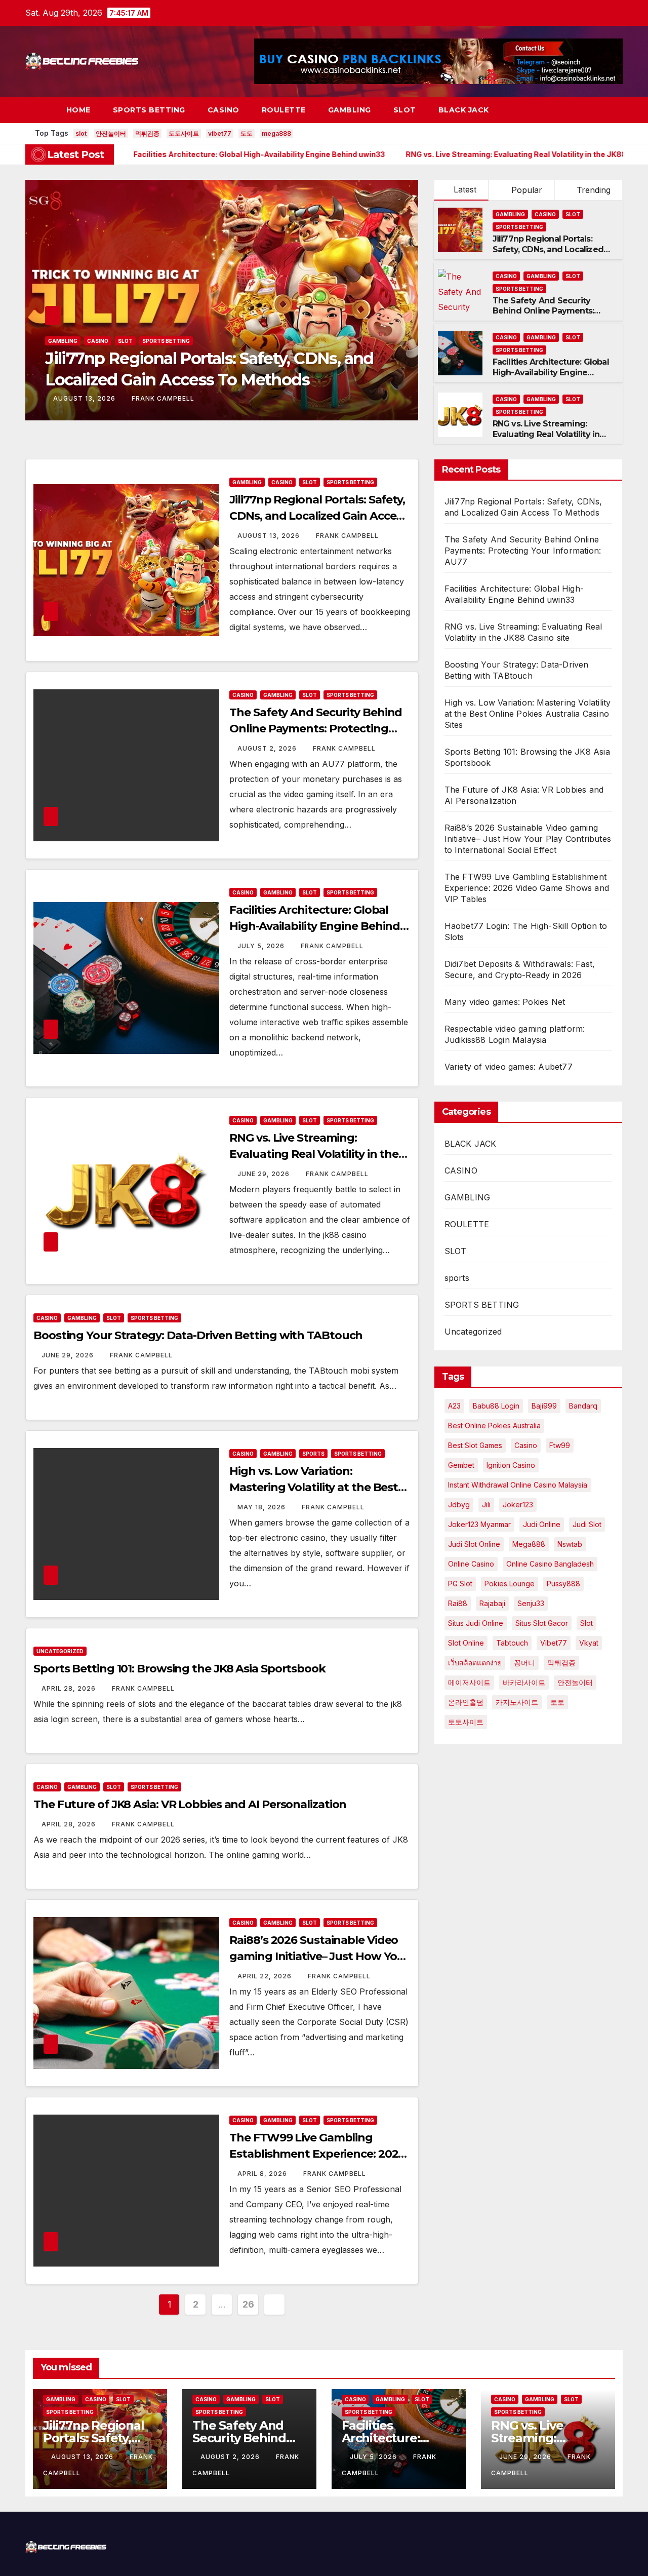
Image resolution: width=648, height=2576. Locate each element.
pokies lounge (510, 1584)
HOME (78, 110)
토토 (247, 133)
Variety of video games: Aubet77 (509, 1067)
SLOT (405, 110)
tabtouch (512, 1643)
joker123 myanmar (479, 1524)
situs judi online (476, 1623)
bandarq (583, 1406)
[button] (596, 110)
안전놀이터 (111, 133)
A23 (454, 1406)
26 (248, 2304)
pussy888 (563, 1584)
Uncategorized (60, 1651)
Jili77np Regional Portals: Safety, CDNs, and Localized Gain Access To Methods (548, 249)
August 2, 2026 (84, 398)
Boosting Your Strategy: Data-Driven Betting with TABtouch (198, 1335)
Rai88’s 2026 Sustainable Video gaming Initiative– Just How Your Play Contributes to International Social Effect (528, 839)
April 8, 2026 (263, 2174)
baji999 (544, 1406)
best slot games (475, 1445)
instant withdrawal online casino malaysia (518, 1485)
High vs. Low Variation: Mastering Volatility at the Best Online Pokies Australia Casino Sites (528, 714)
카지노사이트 (517, 1702)
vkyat (589, 1643)
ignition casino (511, 1465)
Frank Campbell (160, 398)
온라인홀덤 (466, 1702)
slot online (466, 1643)
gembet (461, 1465)
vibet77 (220, 133)
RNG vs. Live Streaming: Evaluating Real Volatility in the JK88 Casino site (546, 434)
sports (313, 1454)
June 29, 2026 (265, 1174)
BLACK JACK (464, 110)
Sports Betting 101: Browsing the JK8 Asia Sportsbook (179, 1669)
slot (81, 133)
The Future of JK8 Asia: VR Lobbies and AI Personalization (190, 1804)
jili (486, 1505)
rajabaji (492, 1603)
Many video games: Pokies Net (505, 1002)
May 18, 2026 (262, 1507)
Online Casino (471, 1564)
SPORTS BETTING (149, 110)
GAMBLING (350, 110)
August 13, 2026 (270, 536)
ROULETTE (284, 110)
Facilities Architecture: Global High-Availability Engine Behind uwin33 (551, 373)
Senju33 (531, 1603)
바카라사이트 (524, 1682)
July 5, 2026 (262, 946)
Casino (526, 1445)
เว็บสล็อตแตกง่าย (475, 1663)
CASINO (224, 110)
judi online (542, 1524)
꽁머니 (524, 1663)
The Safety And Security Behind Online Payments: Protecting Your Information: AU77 (550, 316)
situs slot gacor (542, 1623)
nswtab (570, 1544)
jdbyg (459, 1505)
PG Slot (460, 1584)
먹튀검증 (147, 133)
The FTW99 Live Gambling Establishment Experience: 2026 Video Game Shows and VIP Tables (527, 888)
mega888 (276, 133)
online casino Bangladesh (550, 1564)
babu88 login (496, 1406)
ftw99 (560, 1445)
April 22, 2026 (266, 1976)
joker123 (518, 1505)
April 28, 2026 (70, 1688)
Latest (465, 189)
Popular (525, 190)
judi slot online (474, 1544)
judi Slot (587, 1524)
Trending (592, 190)
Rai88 (458, 1603)
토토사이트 (184, 133)
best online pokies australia (494, 1426)
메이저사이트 (469, 1682)
